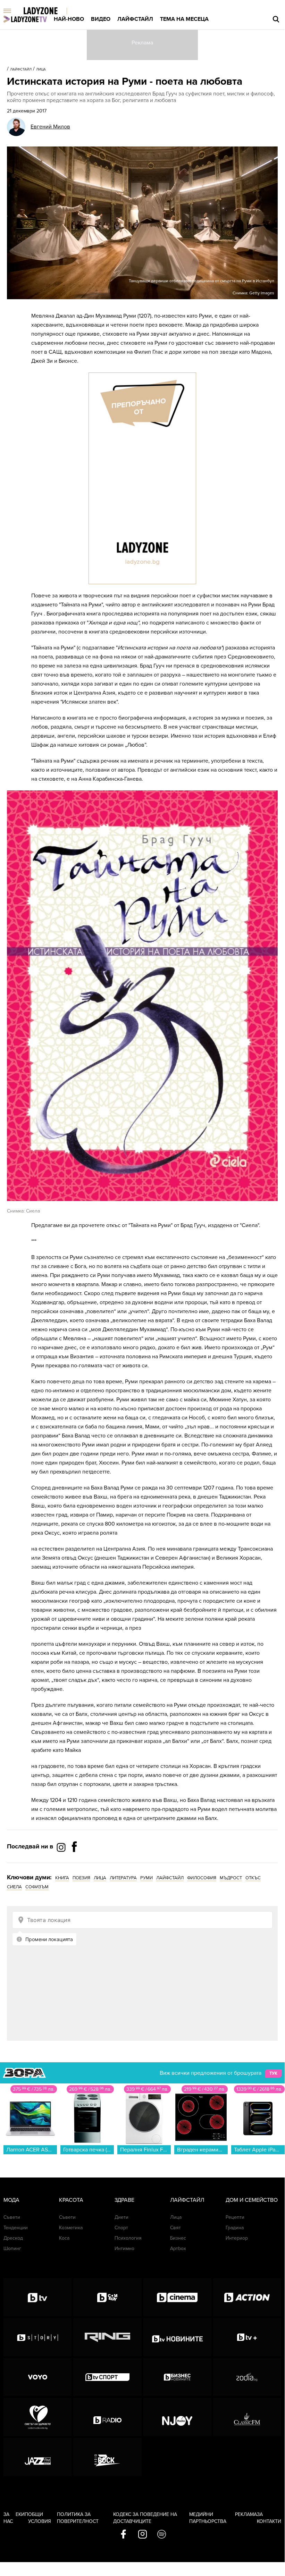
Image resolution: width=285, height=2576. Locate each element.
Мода (11, 2200)
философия (202, 1878)
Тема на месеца (184, 19)
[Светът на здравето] (37, 2417)
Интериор (237, 2238)
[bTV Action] (247, 2297)
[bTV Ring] (107, 2337)
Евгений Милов (50, 127)
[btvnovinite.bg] (177, 2337)
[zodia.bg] (247, 2377)
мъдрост (231, 1878)
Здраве (124, 2200)
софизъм (37, 1887)
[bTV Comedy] (107, 2297)
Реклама (246, 2514)
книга (62, 1878)
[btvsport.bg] (107, 2377)
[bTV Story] (37, 2337)
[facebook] (123, 2535)
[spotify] (162, 2535)
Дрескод (13, 2238)
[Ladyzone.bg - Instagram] (62, 1847)
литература (123, 1878)
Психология (128, 2238)
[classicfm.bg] (247, 2417)
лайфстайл (170, 1878)
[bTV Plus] (247, 2337)
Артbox (178, 2248)
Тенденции (16, 2228)
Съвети (12, 2217)
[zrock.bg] (107, 2457)
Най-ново (69, 19)
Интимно (124, 2248)
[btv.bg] (37, 2297)
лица (100, 1878)
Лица (41, 69)
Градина (235, 2228)
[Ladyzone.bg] (48, 11)
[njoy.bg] (177, 2417)
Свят (175, 2228)
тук (273, 2073)
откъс (253, 1878)
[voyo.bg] (37, 2377)
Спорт (121, 2228)
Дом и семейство (252, 2200)
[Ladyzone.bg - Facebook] (74, 1862)
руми (146, 1878)
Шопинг (12, 2248)
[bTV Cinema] (177, 2297)
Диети (121, 2217)
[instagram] (142, 2535)
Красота (71, 2200)
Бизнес (178, 2238)
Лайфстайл (135, 19)
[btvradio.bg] (107, 2417)
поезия (81, 1878)
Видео (101, 19)
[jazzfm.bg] (37, 2457)
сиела (14, 1887)
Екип (22, 2514)
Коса (64, 2238)
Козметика (71, 2228)
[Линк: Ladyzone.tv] (25, 19)
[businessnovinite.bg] (177, 2377)
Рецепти (235, 2217)
